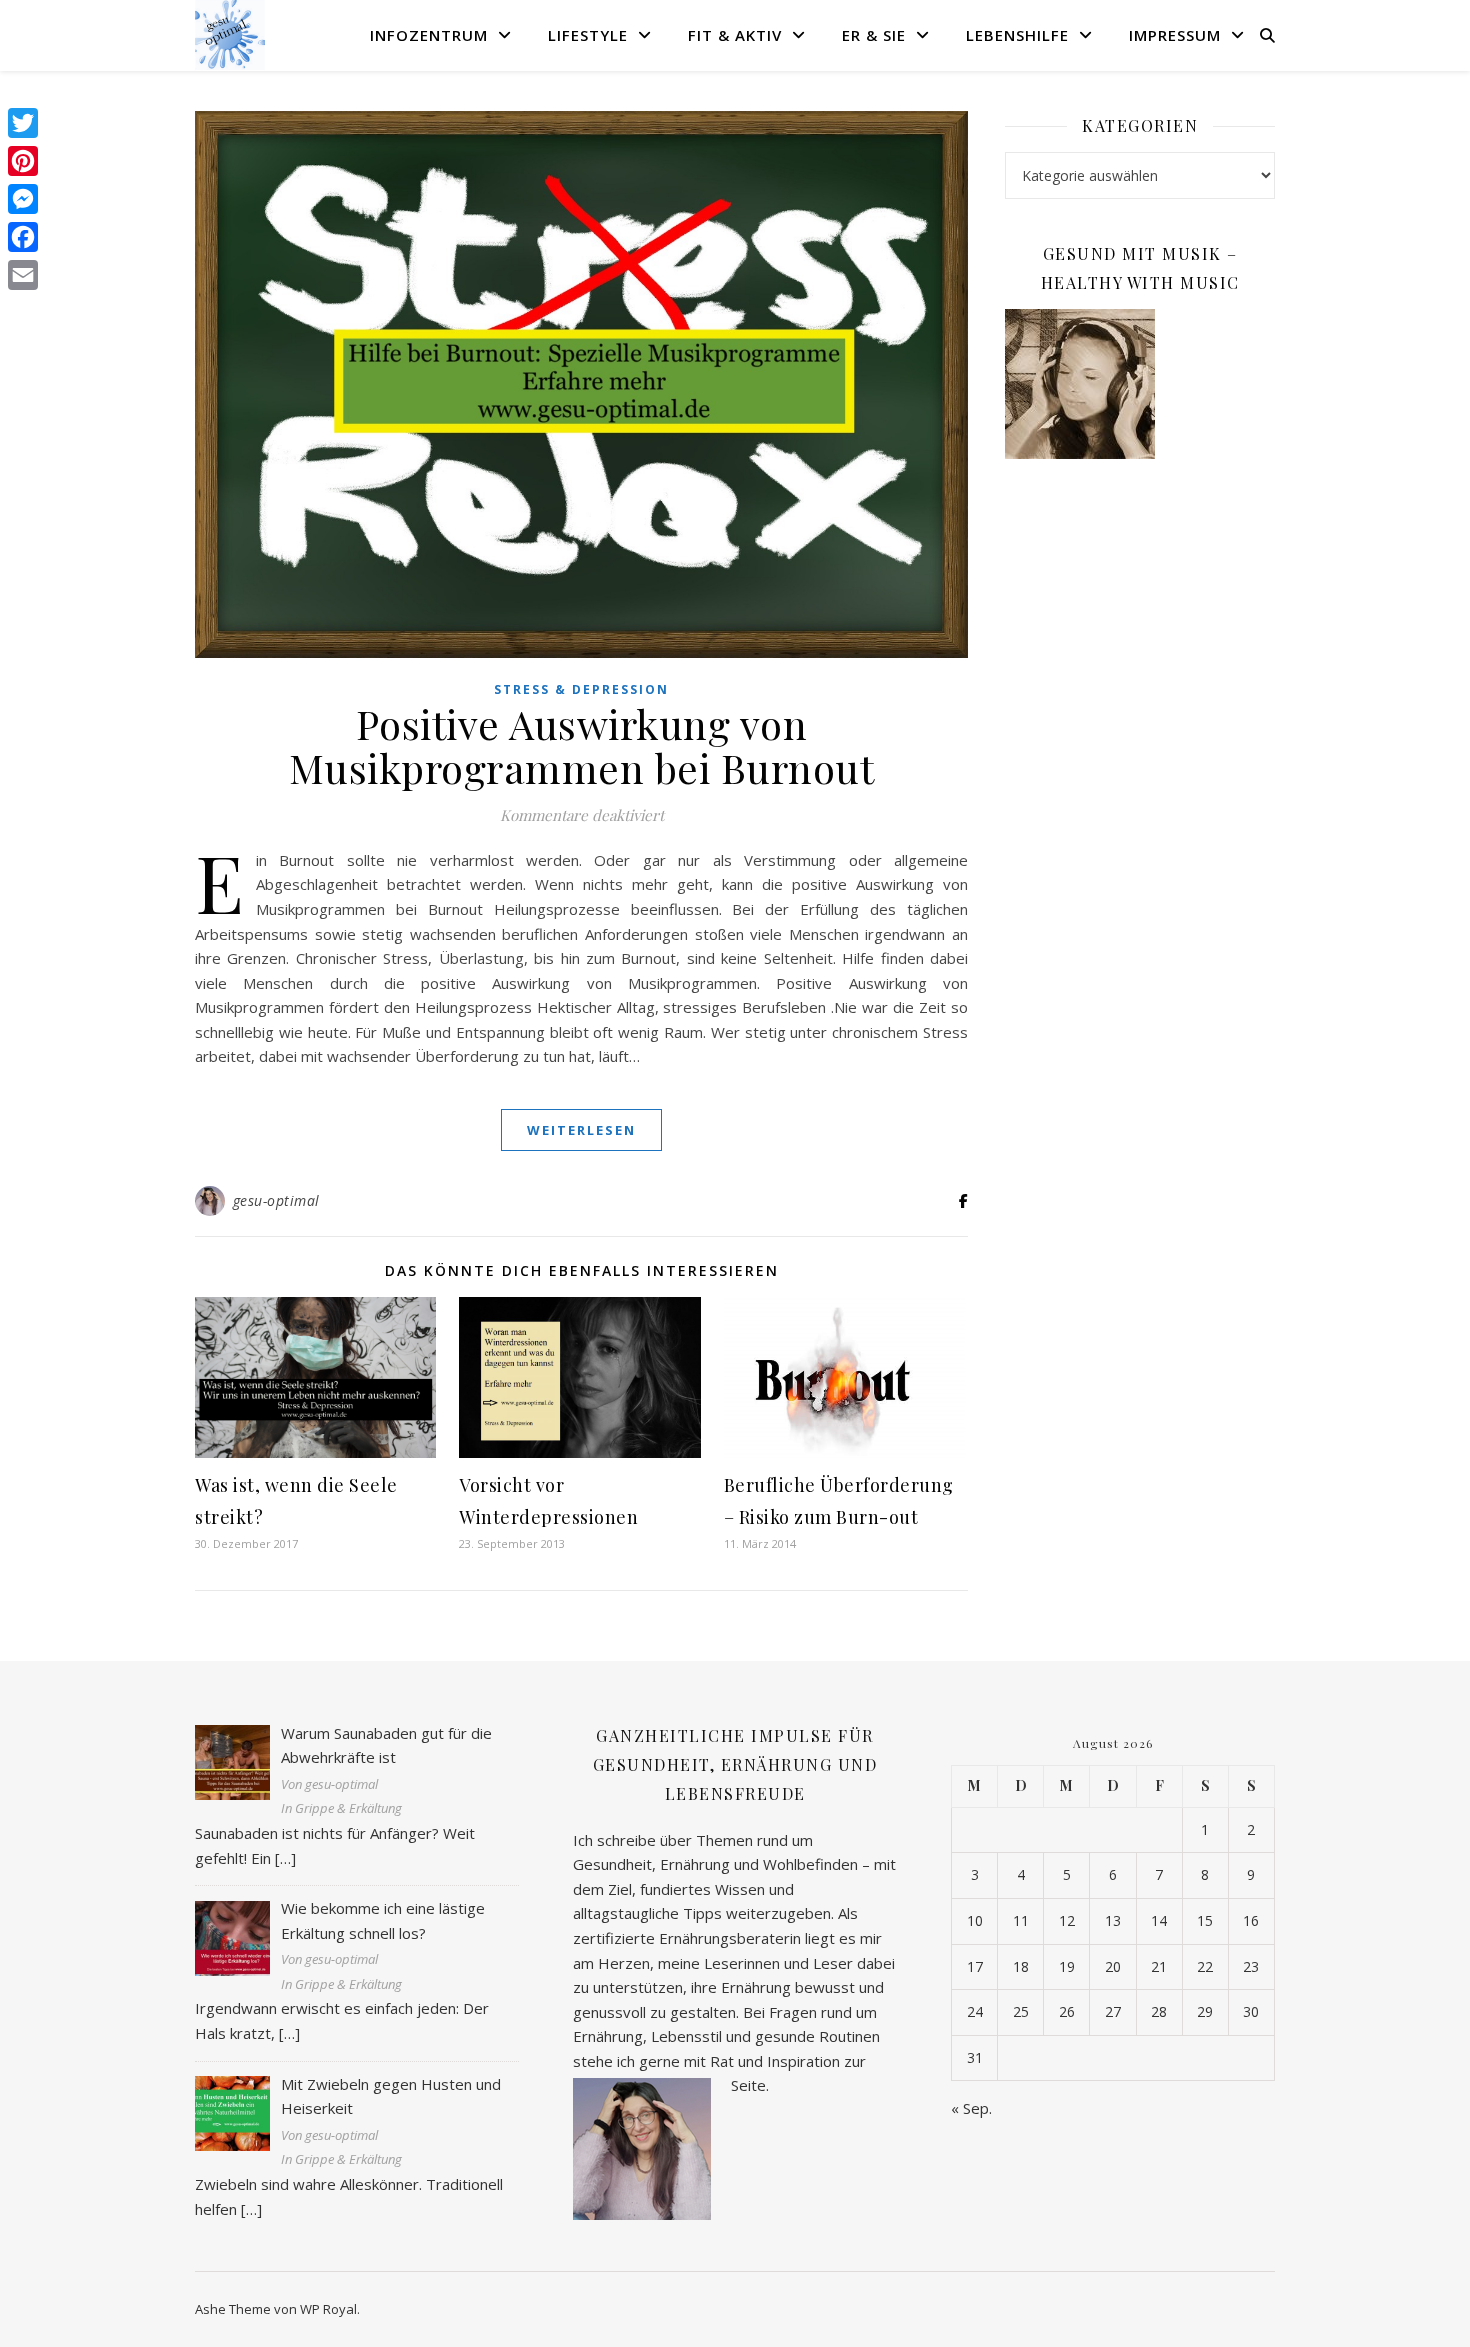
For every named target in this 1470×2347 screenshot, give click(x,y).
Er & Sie (874, 35)
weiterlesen (581, 1130)
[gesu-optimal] (230, 35)
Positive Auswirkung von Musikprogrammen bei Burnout (582, 745)
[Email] (23, 275)
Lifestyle (588, 35)
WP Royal (328, 2309)
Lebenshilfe (1017, 35)
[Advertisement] (1140, 799)
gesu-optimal (276, 1200)
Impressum (1175, 35)
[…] (285, 1858)
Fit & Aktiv (735, 35)
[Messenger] (23, 199)
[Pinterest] (23, 161)
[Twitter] (23, 123)
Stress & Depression (581, 689)
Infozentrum (429, 35)
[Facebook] (23, 237)
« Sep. (971, 2108)
